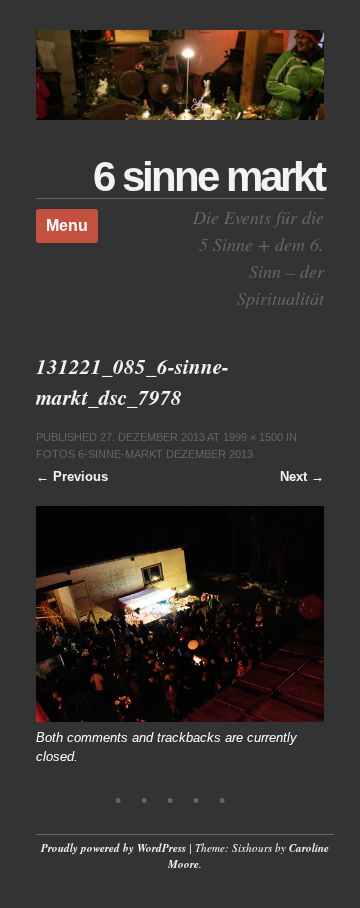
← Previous (72, 476)
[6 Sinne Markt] (180, 115)
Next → (302, 476)
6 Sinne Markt (208, 176)
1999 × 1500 (253, 437)
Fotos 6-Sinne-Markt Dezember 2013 (144, 454)
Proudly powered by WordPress (113, 848)
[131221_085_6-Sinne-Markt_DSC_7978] (180, 717)
